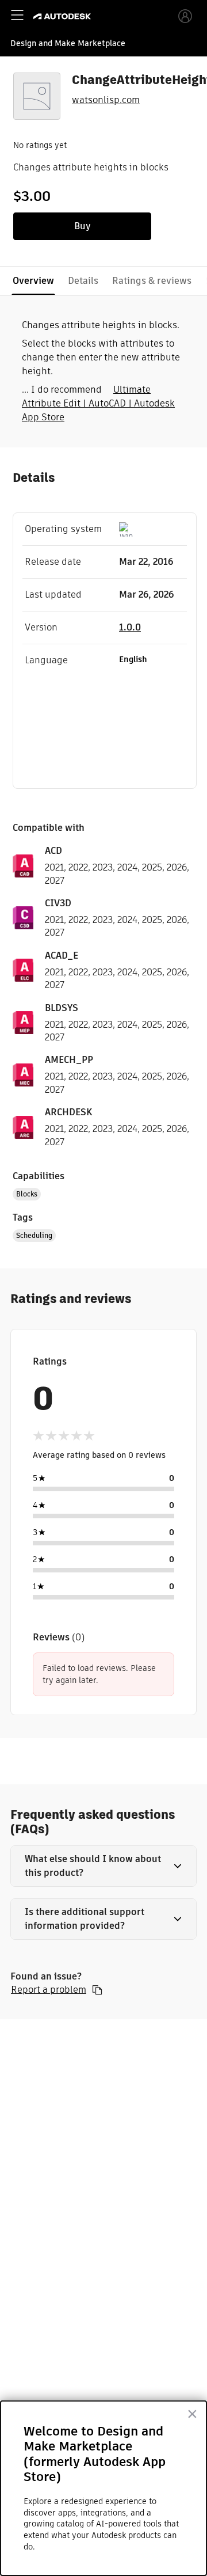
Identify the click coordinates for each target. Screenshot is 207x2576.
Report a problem (49, 1990)
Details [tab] (83, 281)
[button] (103, 1866)
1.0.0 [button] (130, 627)
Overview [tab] (33, 281)
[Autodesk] (64, 16)
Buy (83, 226)
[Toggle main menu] (17, 15)
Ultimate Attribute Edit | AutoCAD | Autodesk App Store (98, 403)
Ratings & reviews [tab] (152, 281)
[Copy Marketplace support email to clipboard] (97, 1990)
